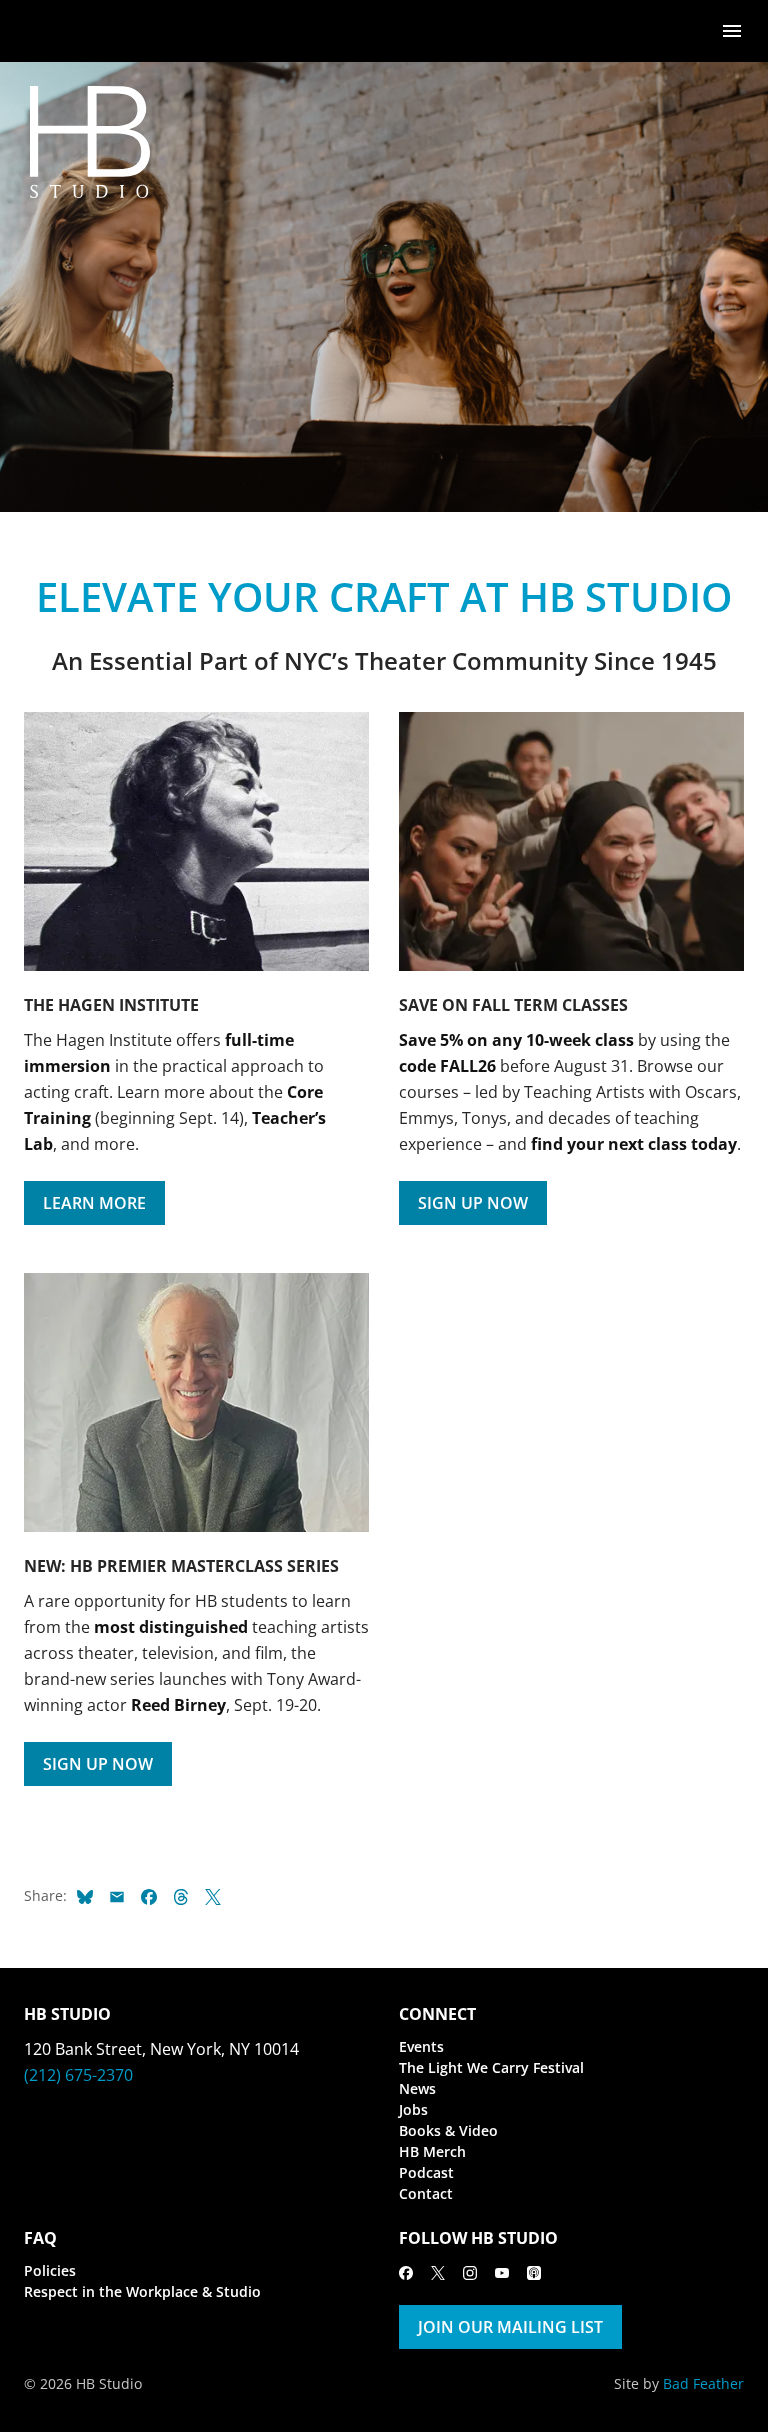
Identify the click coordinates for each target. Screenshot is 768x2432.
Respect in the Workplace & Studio (142, 2291)
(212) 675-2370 (78, 2075)
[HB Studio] (44, 31)
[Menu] (732, 29)
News (417, 2088)
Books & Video (448, 2130)
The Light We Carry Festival (491, 2067)
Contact (426, 2193)
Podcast (426, 2172)
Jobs (413, 2109)
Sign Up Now (473, 1203)
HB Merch (432, 2151)
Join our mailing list (510, 2327)
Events (421, 2046)
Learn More (94, 1203)
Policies (50, 2270)
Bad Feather (703, 2383)
